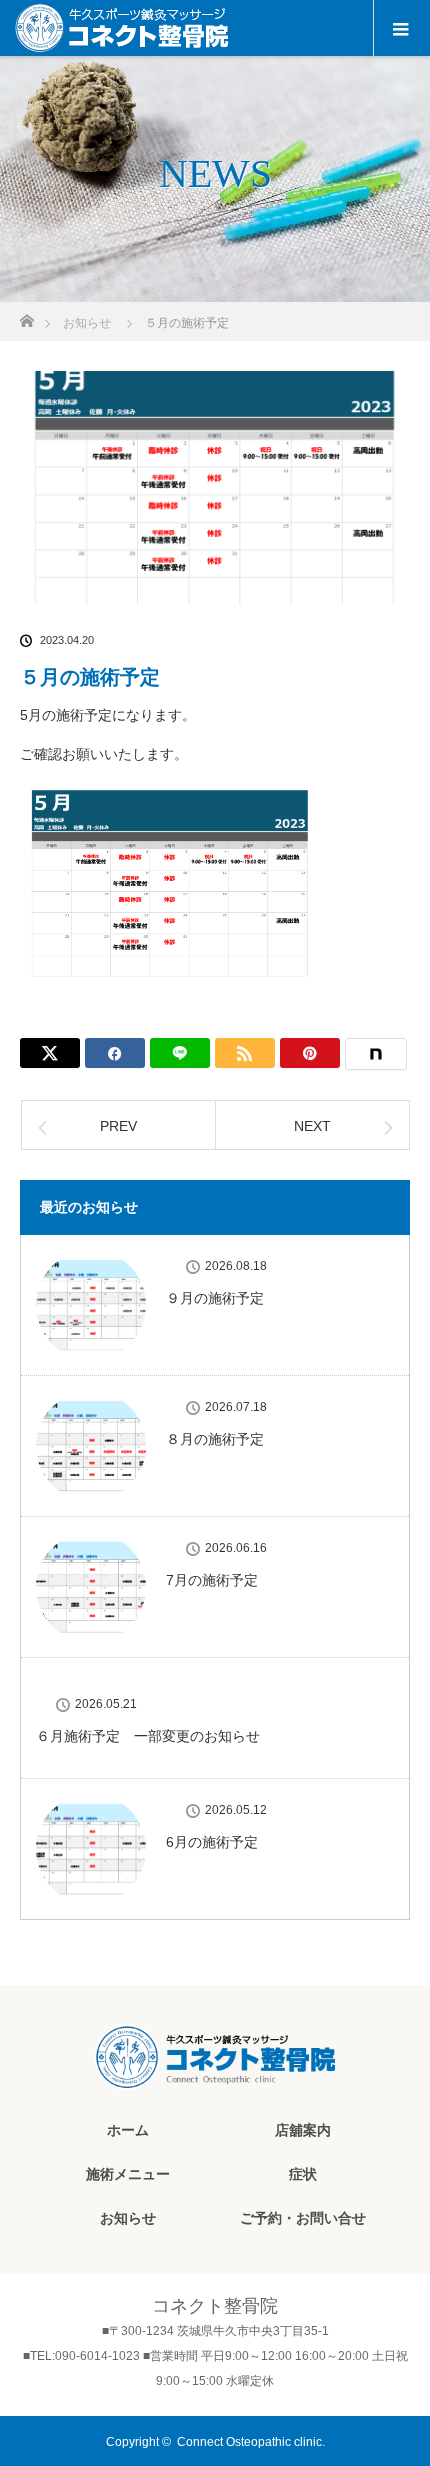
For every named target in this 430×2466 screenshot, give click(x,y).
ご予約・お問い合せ (303, 2218)
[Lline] (180, 1053)
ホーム (128, 2130)
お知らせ (128, 2218)
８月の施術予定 (215, 1439)
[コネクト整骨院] (215, 2073)
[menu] (401, 28)
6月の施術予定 (212, 1842)
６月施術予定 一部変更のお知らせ (148, 1736)
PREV (118, 1126)
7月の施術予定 (212, 1580)
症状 (303, 2174)
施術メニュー (128, 2174)
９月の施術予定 (215, 1298)
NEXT (312, 1126)
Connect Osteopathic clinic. (251, 2442)
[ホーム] (26, 315)
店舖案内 (303, 2130)
